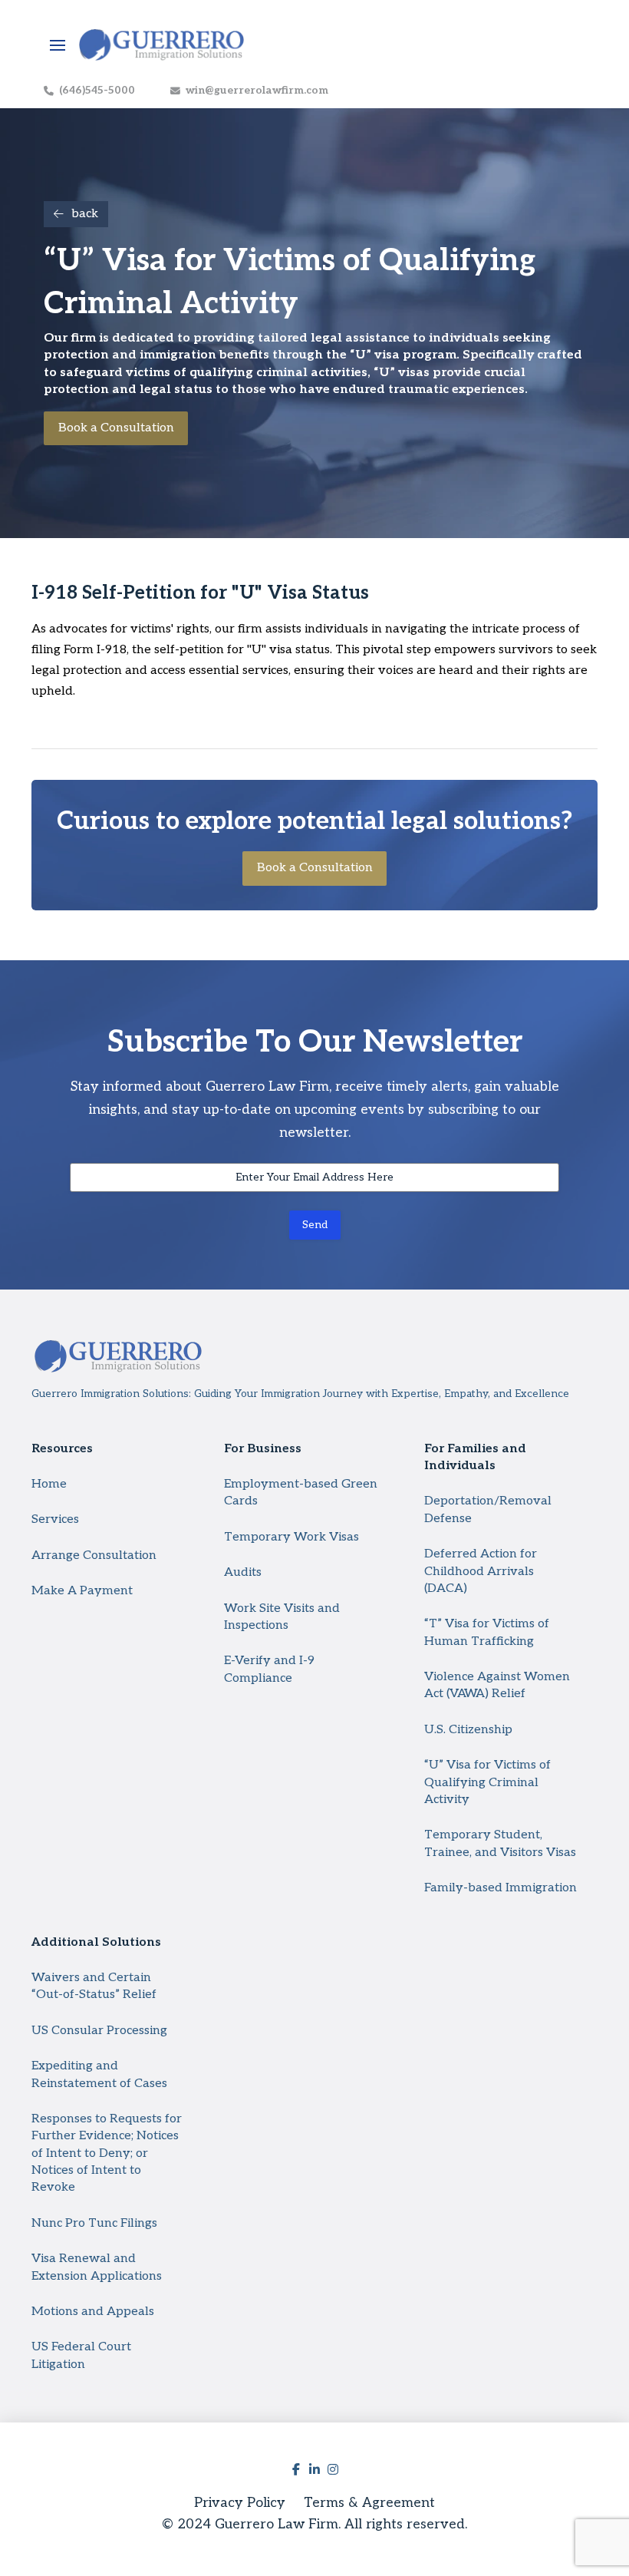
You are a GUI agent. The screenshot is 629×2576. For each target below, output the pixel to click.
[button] (58, 45)
